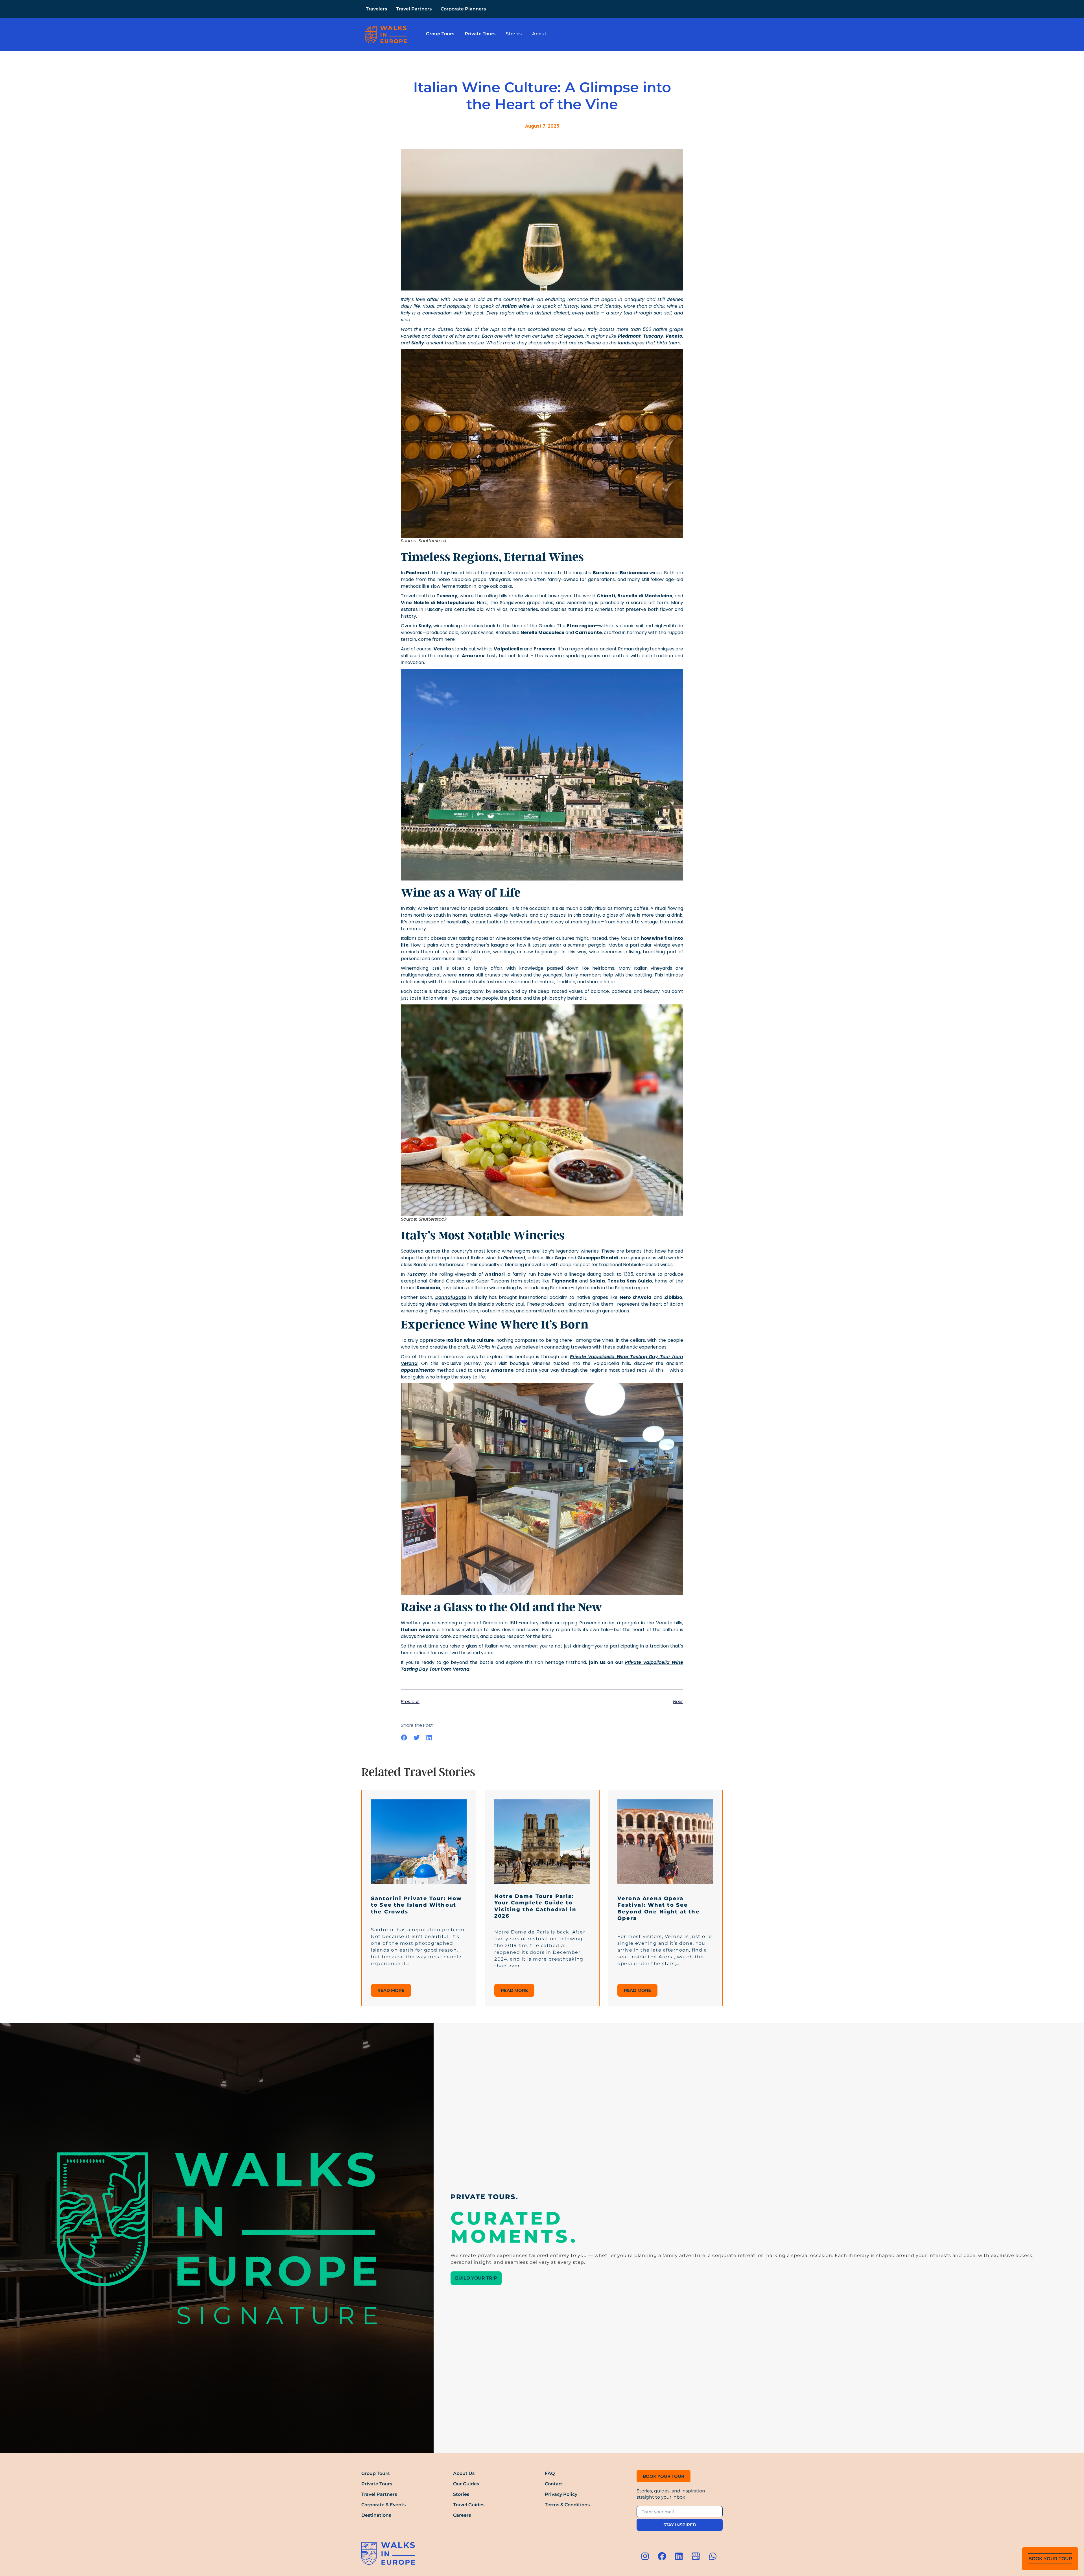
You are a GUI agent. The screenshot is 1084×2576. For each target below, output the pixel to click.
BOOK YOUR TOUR (1050, 2559)
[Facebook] (662, 2556)
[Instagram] (645, 2556)
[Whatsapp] (713, 2556)
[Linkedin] (679, 2556)
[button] (404, 1738)
